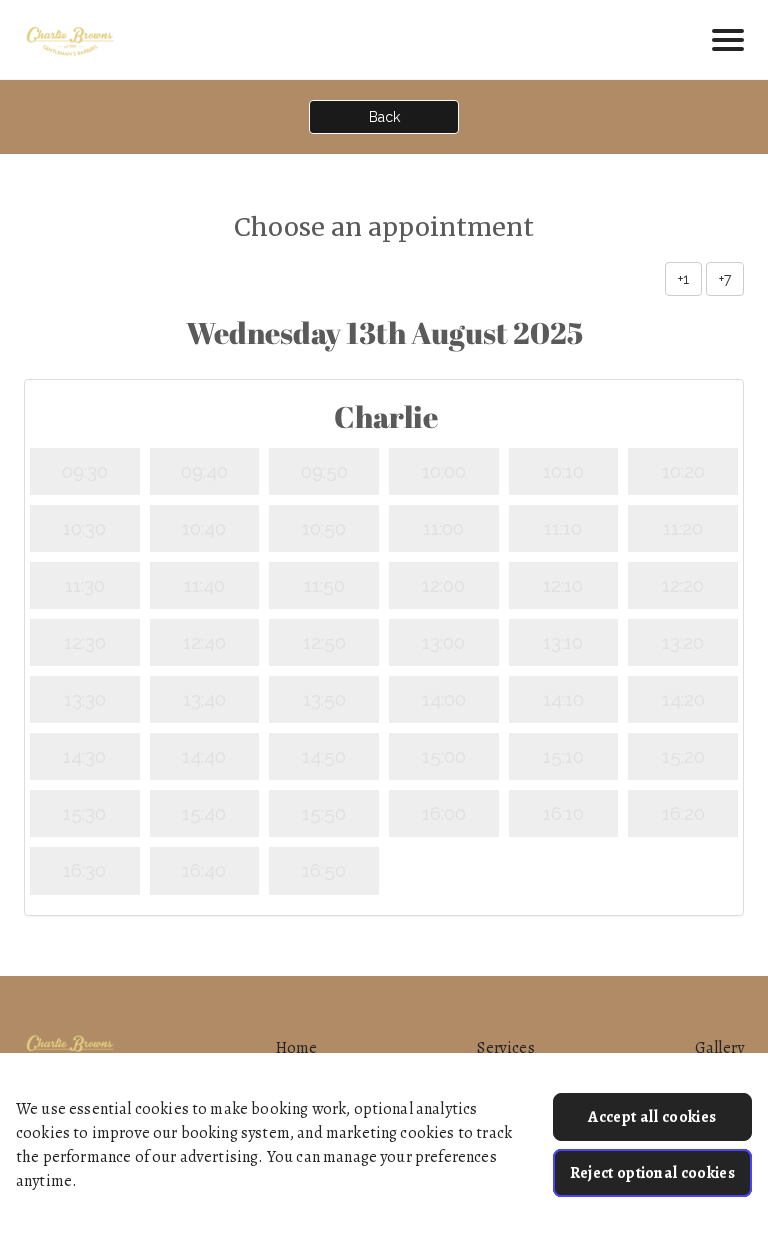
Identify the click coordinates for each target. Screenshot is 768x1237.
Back (384, 117)
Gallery (719, 1048)
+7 (725, 279)
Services (505, 1048)
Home (297, 1048)
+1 (683, 279)
